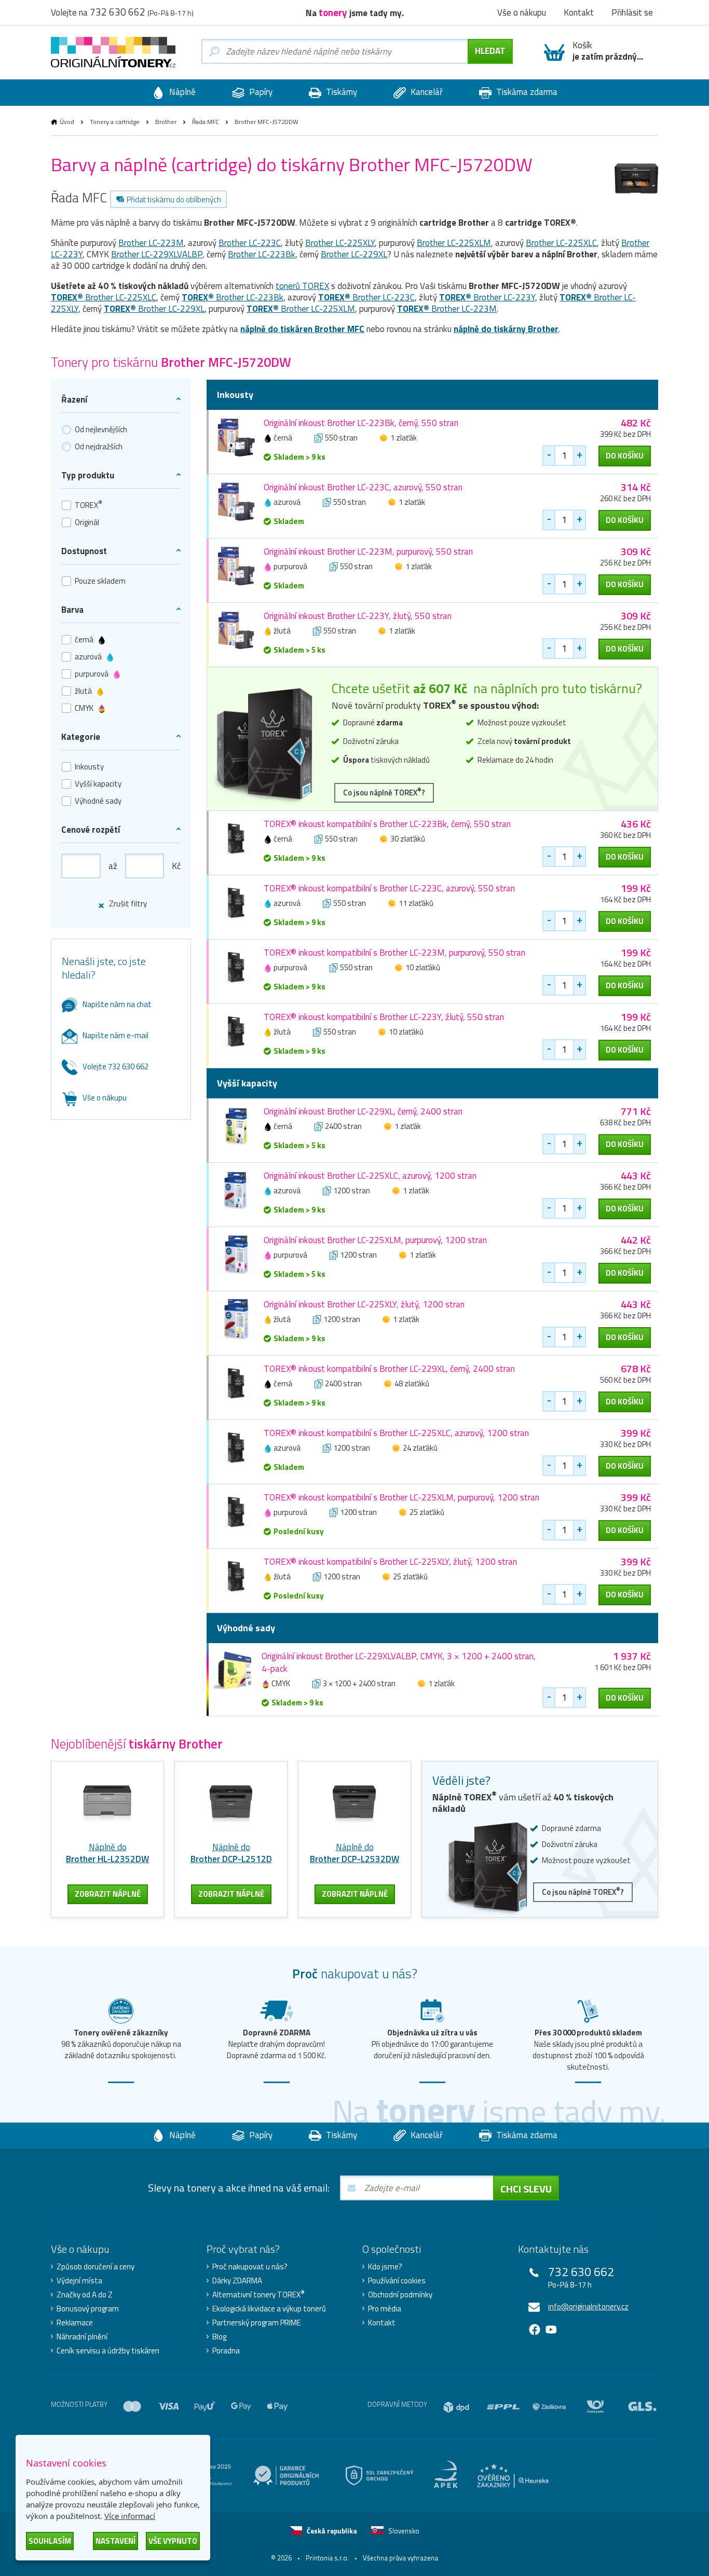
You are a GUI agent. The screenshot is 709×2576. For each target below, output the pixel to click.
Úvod (67, 122)
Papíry (260, 92)
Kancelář (426, 92)
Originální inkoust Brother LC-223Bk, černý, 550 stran (361, 423)
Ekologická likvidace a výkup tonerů (269, 2309)
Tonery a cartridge (115, 122)
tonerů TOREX (302, 286)
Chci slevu (526, 2189)
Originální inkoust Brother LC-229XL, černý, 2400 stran (363, 1111)
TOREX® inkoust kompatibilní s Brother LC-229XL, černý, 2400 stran (389, 1369)
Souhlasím (50, 2541)
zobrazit (108, 1894)
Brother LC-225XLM (454, 243)
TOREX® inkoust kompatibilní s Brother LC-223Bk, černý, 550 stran (387, 824)
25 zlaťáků (427, 1512)
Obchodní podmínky (400, 2295)
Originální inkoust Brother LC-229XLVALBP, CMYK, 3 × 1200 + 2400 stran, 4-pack (399, 1662)
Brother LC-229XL (354, 254)
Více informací (130, 2516)
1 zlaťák (404, 438)
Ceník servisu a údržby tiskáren (108, 2351)
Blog (219, 2337)
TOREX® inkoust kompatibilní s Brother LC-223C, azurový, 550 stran (389, 888)
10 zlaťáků (423, 967)
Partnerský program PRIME (257, 2323)
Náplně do (107, 1853)
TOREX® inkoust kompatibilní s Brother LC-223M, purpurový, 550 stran (394, 953)
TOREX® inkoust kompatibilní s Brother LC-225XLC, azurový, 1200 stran (396, 1433)
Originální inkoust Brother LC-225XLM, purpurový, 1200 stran (375, 1240)
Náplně (181, 92)
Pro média (385, 2309)
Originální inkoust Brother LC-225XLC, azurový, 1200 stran (370, 1176)
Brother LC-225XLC (561, 243)
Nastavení (115, 2541)
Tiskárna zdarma (526, 92)
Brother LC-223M (151, 243)
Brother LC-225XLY (340, 243)
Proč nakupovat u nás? (250, 2267)
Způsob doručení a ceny (96, 2267)
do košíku (625, 456)
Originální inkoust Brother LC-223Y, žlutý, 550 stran (358, 616)
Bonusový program (88, 2309)
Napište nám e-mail (115, 1035)
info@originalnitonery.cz (588, 2306)
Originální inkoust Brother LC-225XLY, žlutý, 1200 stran (364, 1304)
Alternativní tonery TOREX (258, 2295)
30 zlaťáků (408, 839)
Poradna (226, 2351)
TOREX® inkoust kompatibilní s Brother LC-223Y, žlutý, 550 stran (384, 1017)
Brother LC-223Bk (262, 254)
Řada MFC (206, 122)
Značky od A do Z (85, 2295)
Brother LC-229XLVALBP (157, 254)
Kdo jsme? (385, 2267)
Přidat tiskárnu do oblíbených (174, 199)
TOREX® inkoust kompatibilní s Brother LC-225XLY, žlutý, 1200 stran (390, 1562)
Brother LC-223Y (487, 297)
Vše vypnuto (173, 2541)
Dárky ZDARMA (237, 2281)
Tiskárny (340, 92)
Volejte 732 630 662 (115, 1066)
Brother (166, 122)
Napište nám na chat (117, 1004)
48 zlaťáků (412, 1383)
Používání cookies (397, 2281)
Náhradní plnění (82, 2337)
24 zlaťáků (420, 1448)
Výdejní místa (79, 2281)
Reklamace (75, 2323)
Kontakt (382, 2323)
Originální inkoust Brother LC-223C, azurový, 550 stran (363, 487)
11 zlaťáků (416, 903)
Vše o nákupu (105, 1098)
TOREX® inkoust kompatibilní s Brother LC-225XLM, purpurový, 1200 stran (401, 1497)
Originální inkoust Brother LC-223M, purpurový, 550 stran (368, 552)
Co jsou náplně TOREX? (384, 792)
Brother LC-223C (250, 243)
